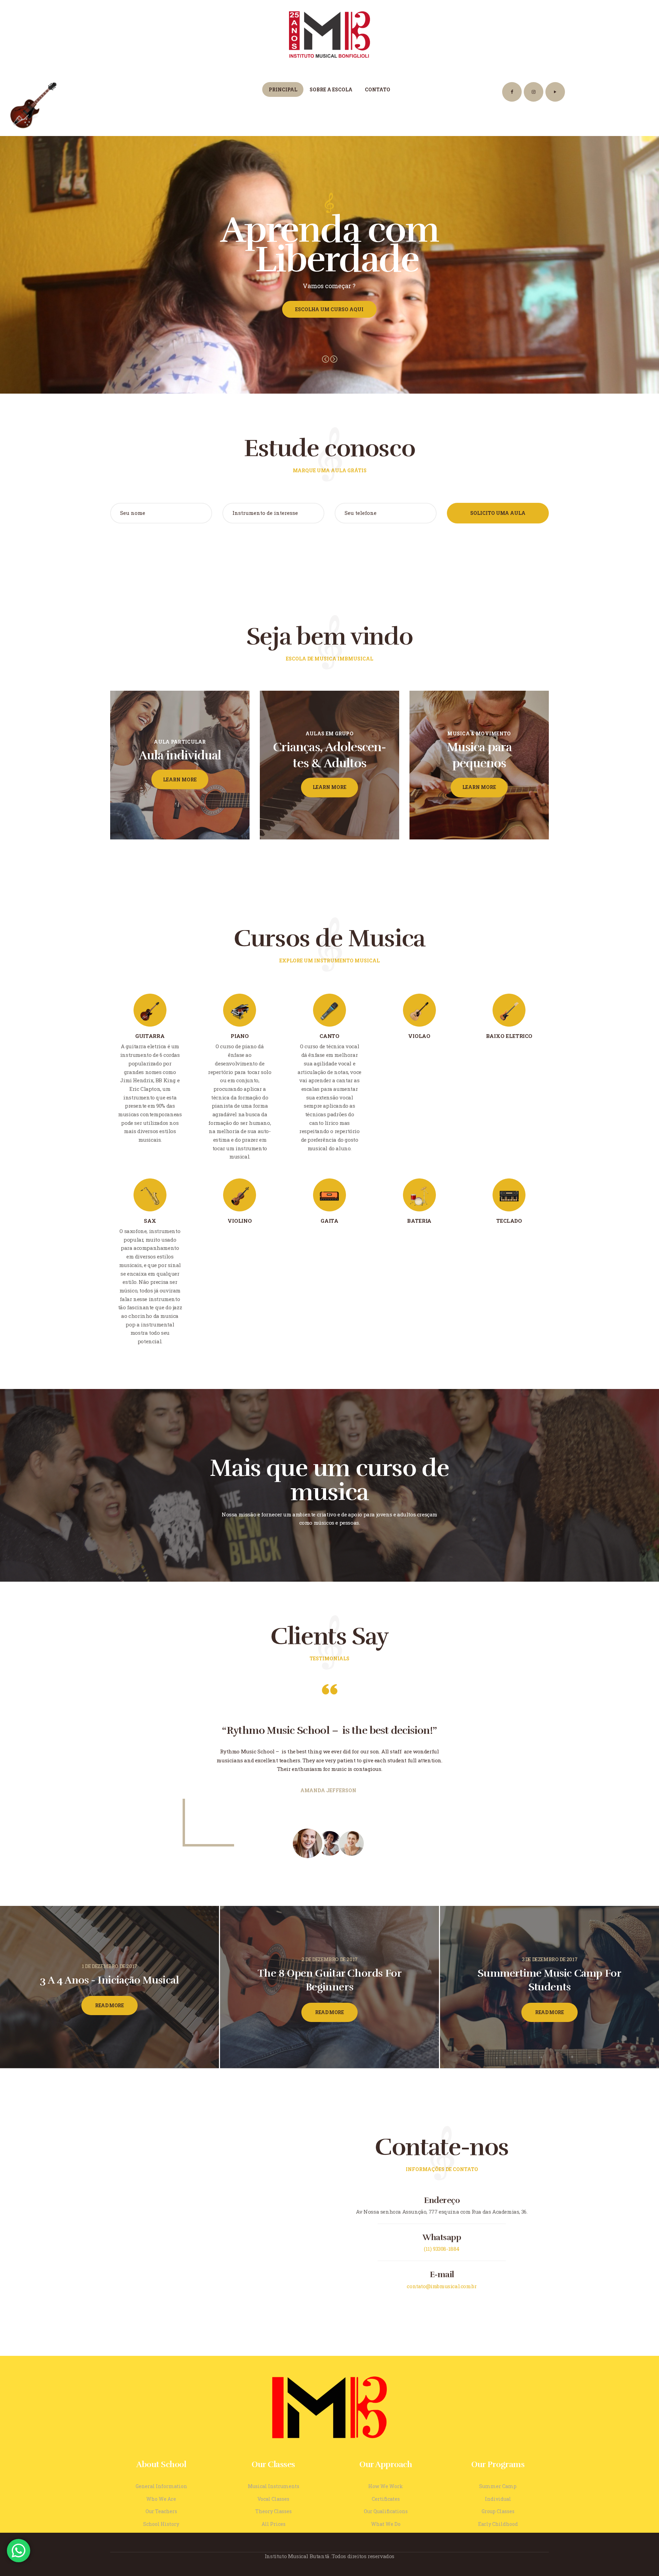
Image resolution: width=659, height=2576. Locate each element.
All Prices (274, 2524)
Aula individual (180, 755)
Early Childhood (498, 2524)
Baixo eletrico (509, 1036)
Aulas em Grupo (329, 733)
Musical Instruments (274, 2486)
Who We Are (161, 2499)
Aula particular (180, 741)
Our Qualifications (386, 2511)
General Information (161, 2486)
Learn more (180, 779)
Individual (498, 2499)
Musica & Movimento (479, 733)
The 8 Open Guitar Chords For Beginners (330, 1980)
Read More (109, 2005)
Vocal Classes (273, 2499)
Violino (240, 1221)
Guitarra (150, 1036)
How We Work (386, 2486)
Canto (329, 1036)
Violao (419, 1036)
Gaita (329, 1221)
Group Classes (498, 2511)
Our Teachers (161, 2511)
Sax (150, 1221)
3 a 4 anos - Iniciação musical (109, 1980)
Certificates (386, 2499)
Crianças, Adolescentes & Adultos (329, 755)
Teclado (509, 1221)
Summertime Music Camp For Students (549, 1980)
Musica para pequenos (479, 755)
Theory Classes (274, 2511)
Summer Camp (498, 2486)
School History (161, 2524)
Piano (240, 1036)
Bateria (419, 1221)
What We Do (386, 2524)
